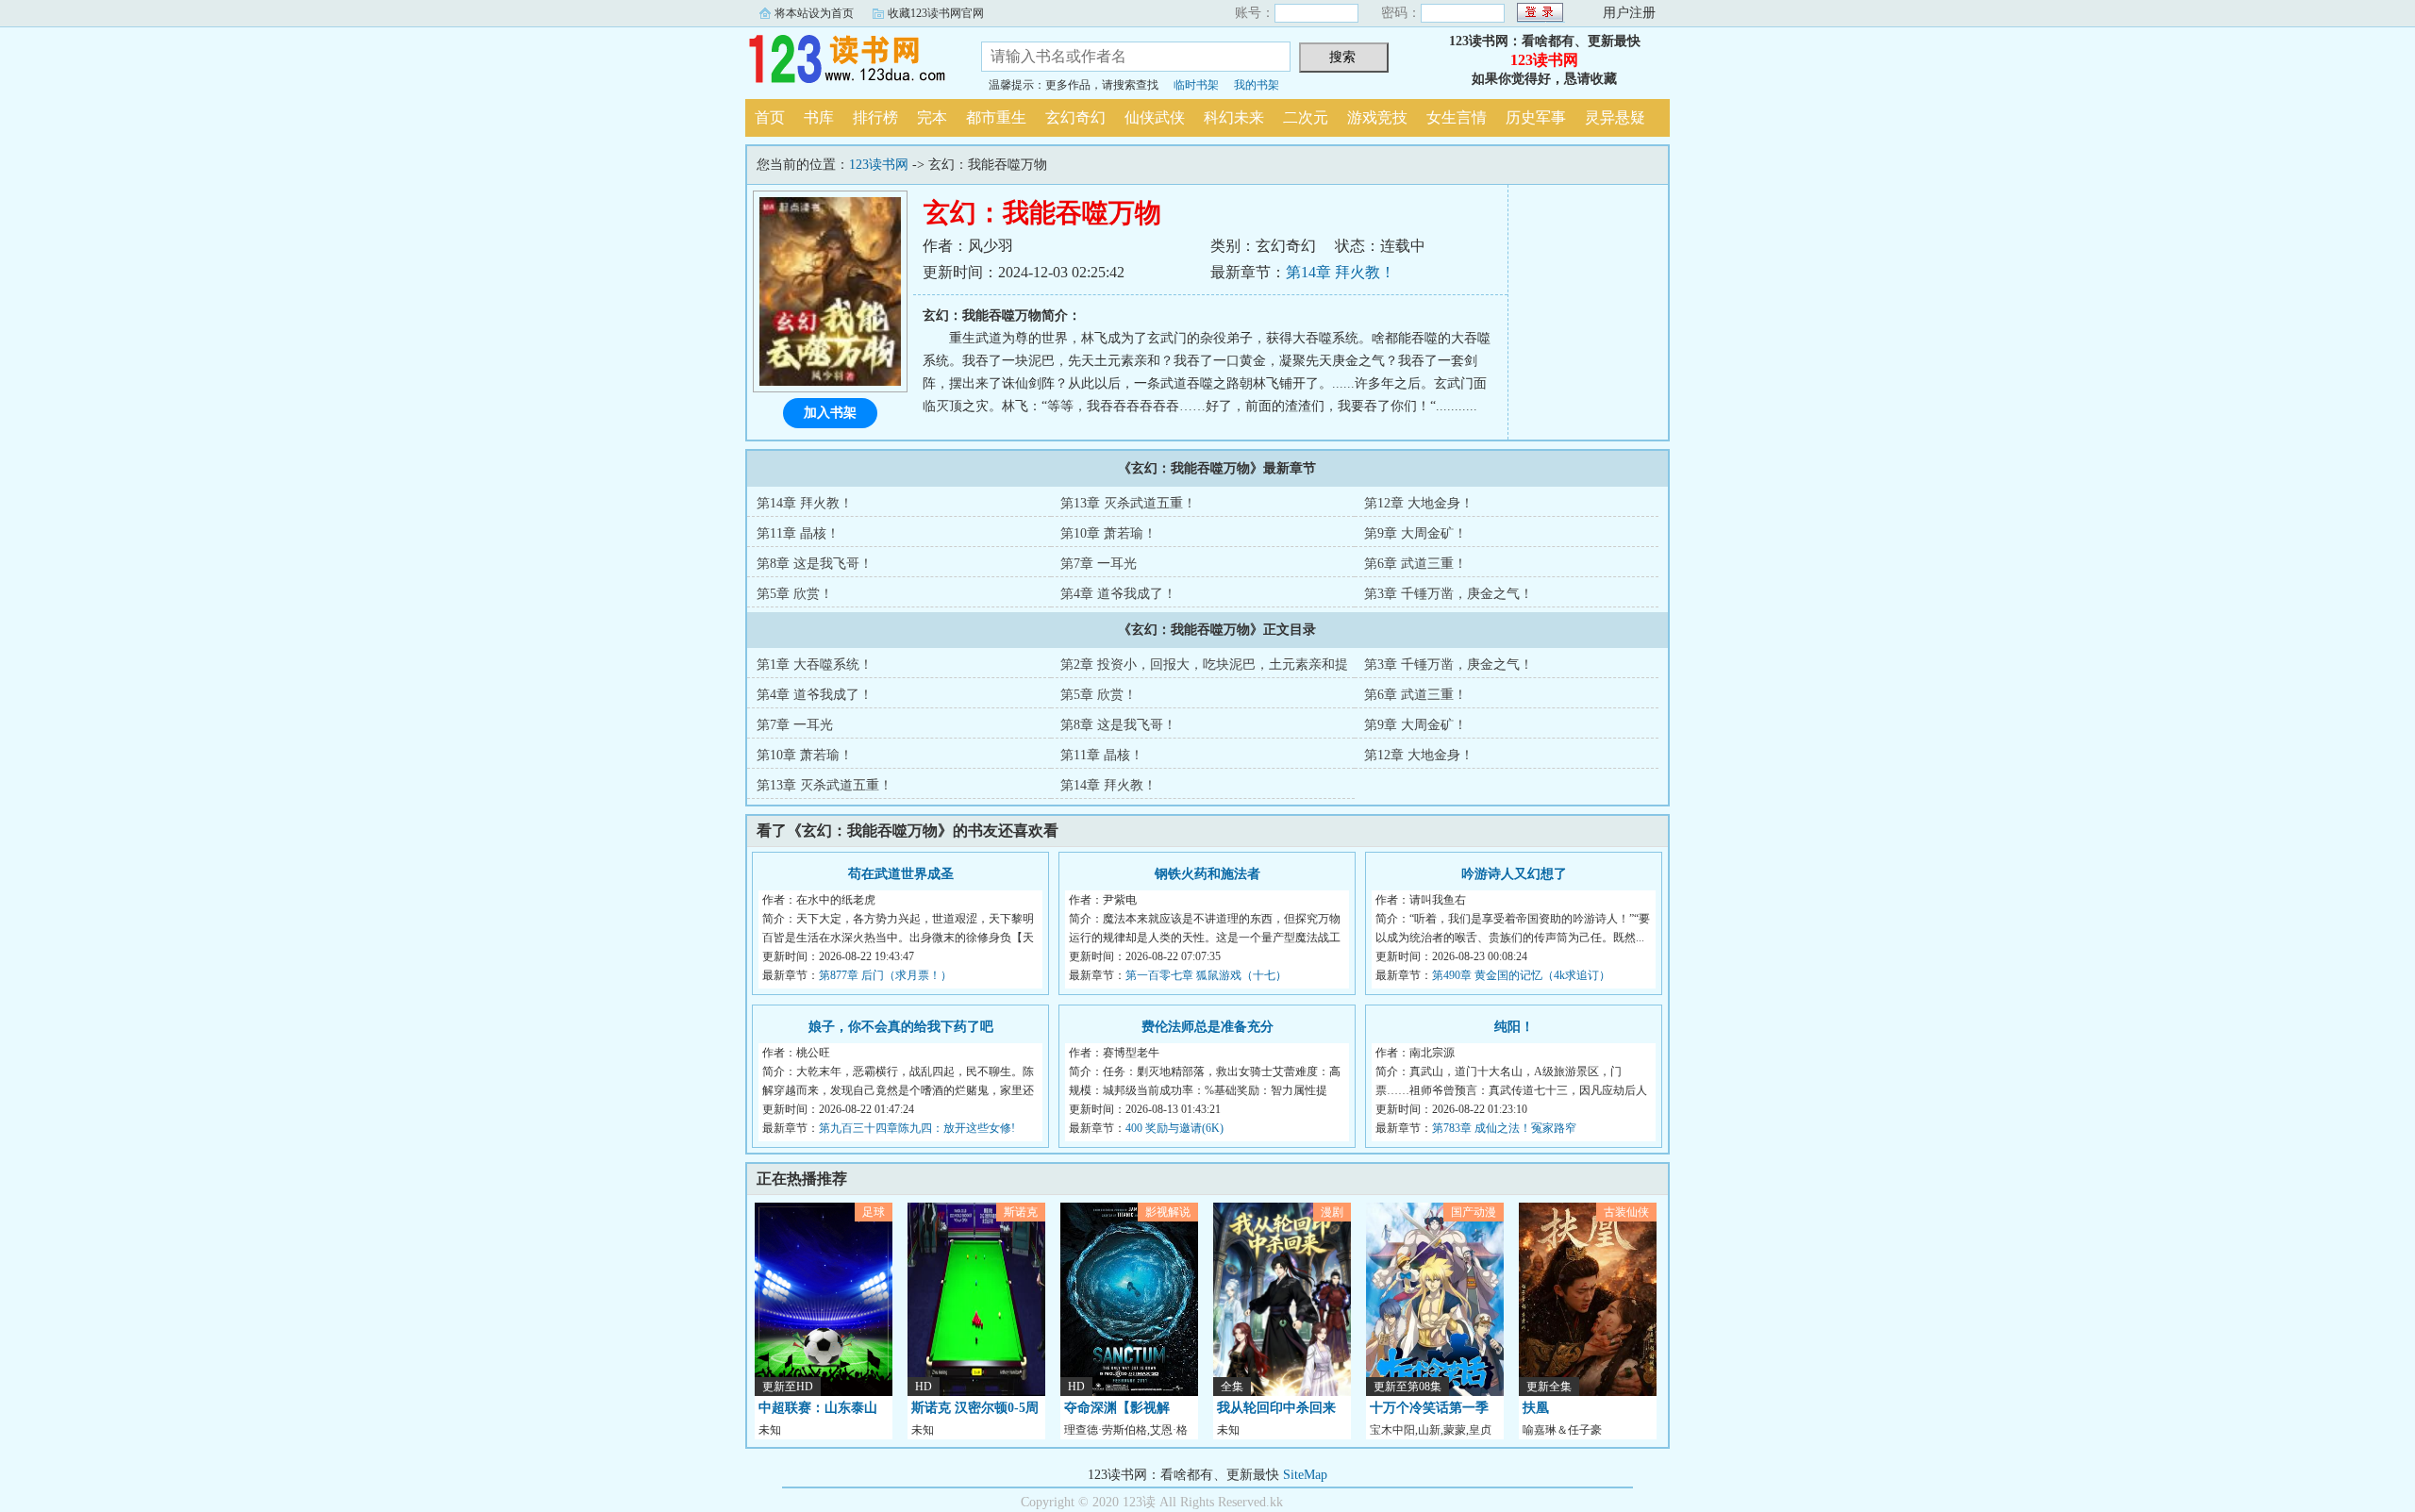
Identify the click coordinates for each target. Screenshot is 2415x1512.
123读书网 (849, 60)
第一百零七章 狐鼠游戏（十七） (1206, 975)
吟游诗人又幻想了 (1514, 874)
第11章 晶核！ (798, 533)
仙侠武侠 (1155, 117)
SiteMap (1305, 1475)
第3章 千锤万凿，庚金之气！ (1449, 594)
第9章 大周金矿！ (1416, 533)
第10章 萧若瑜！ (1108, 533)
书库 (819, 117)
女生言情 (1457, 117)
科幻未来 (1234, 117)
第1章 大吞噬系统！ (815, 665)
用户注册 (1629, 13)
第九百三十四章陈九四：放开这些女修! (917, 1128)
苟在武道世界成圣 (901, 874)
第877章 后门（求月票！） (885, 975)
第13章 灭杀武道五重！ (1128, 503)
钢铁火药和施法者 (1207, 874)
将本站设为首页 (814, 13)
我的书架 (1257, 85)
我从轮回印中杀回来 (1276, 1408)
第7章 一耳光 (1099, 564)
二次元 (1306, 117)
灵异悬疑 (1615, 117)
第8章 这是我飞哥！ (815, 564)
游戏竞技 (1377, 117)
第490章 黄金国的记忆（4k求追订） (1521, 975)
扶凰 (1536, 1408)
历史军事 (1536, 117)
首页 (770, 117)
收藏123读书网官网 (936, 13)
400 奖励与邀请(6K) (1174, 1128)
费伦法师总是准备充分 (1207, 1027)
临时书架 (1196, 85)
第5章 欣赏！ (795, 594)
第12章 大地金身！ (1419, 503)
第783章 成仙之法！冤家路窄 (1504, 1128)
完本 (932, 117)
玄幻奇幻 (1075, 117)
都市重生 (996, 117)
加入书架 (830, 413)
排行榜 (875, 117)
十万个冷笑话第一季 (1429, 1408)
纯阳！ (1514, 1027)
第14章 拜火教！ (1341, 272)
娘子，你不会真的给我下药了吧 (901, 1027)
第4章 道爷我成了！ (1118, 594)
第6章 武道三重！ (1416, 564)
